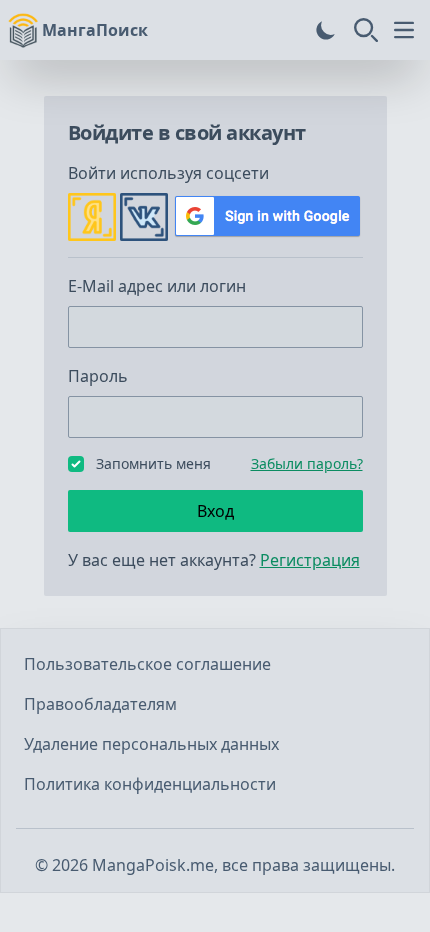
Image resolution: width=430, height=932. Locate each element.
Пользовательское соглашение (147, 664)
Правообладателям (100, 704)
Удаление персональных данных (151, 744)
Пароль (98, 376)
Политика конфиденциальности (150, 784)
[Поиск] (366, 30)
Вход (215, 511)
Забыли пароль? (307, 463)
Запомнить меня (153, 463)
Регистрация (310, 560)
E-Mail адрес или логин (157, 286)
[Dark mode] (326, 30)
